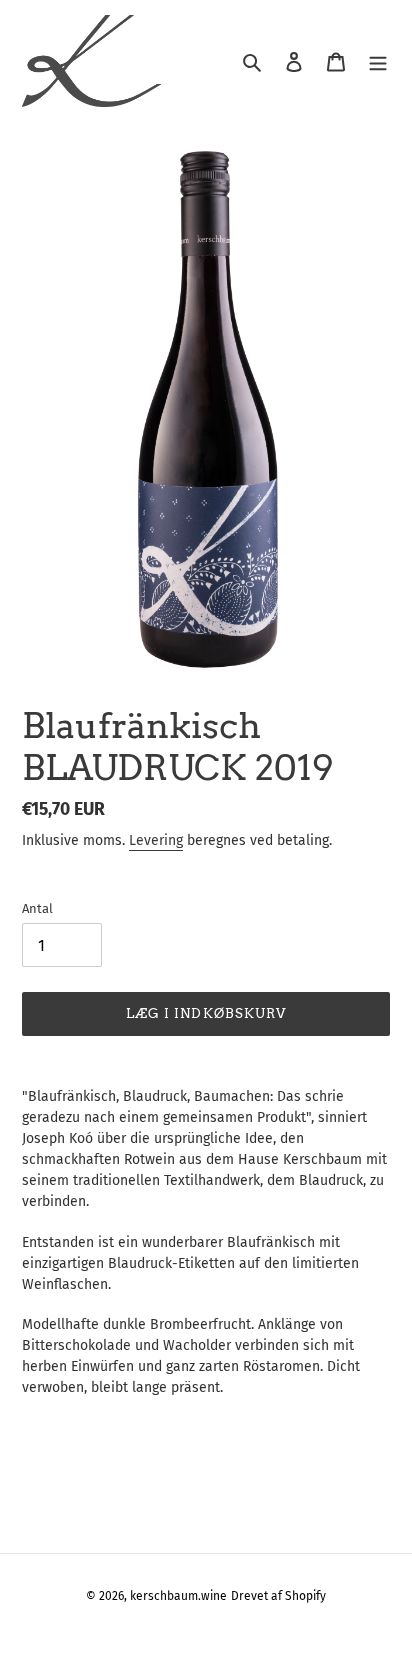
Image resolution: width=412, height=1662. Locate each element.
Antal (37, 908)
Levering (156, 840)
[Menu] (378, 61)
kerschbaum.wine (178, 1596)
